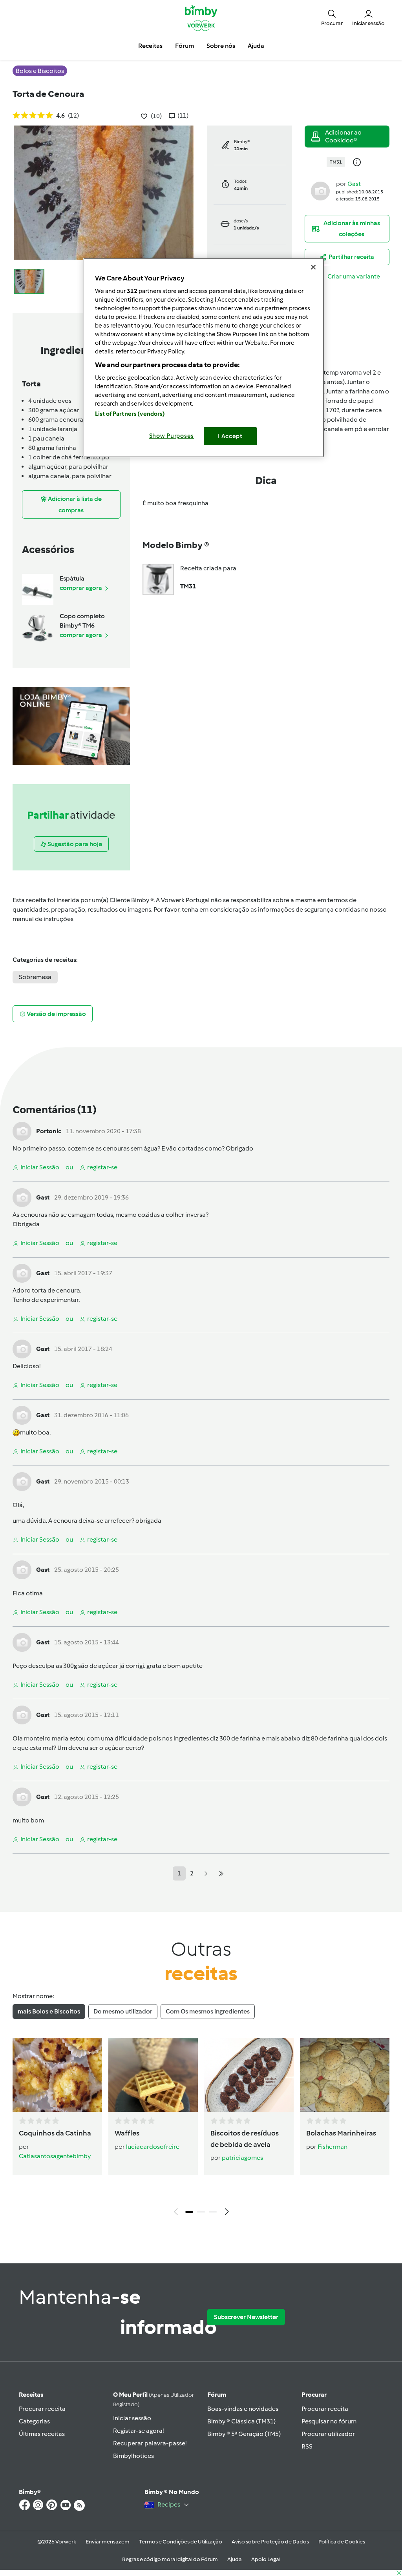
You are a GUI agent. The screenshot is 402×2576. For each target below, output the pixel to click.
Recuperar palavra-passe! (150, 2443)
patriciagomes (242, 2158)
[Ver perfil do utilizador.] (320, 190)
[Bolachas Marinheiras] (345, 2075)
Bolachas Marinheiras (341, 2133)
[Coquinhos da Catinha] (57, 2075)
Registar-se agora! (138, 2431)
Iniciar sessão (132, 2418)
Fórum (217, 2395)
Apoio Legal (266, 2559)
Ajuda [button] (256, 46)
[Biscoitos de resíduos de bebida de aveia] (249, 2075)
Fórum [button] (185, 46)
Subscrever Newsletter (246, 2317)
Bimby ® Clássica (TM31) (241, 2421)
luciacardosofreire (153, 2147)
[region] (204, 358)
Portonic (49, 1131)
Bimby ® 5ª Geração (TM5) (244, 2434)
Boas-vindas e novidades (243, 2409)
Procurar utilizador (328, 2434)
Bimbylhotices (133, 2456)
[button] (332, 17)
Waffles (127, 2133)
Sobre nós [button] (221, 46)
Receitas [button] (150, 46)
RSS (307, 2446)
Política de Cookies (342, 2542)
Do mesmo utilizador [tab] (123, 2011)
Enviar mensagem (108, 2542)
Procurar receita (42, 2409)
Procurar (314, 2395)
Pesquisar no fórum (329, 2421)
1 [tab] (189, 2212)
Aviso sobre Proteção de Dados (270, 2542)
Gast (354, 184)
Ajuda (235, 2559)
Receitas (31, 2395)
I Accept (230, 436)
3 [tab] (213, 2212)
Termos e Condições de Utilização (181, 2542)
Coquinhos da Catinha (55, 2133)
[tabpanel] (201, 2129)
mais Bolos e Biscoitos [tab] (49, 2011)
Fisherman (333, 2147)
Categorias (34, 2421)
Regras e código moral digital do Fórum (170, 2559)
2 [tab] (201, 2212)
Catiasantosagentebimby (55, 2156)
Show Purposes (172, 436)
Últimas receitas (42, 2434)
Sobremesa (35, 977)
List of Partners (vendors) (130, 414)
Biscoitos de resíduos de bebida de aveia (245, 2139)
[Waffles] (153, 2075)
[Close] (313, 267)
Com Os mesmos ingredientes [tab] (208, 2011)
